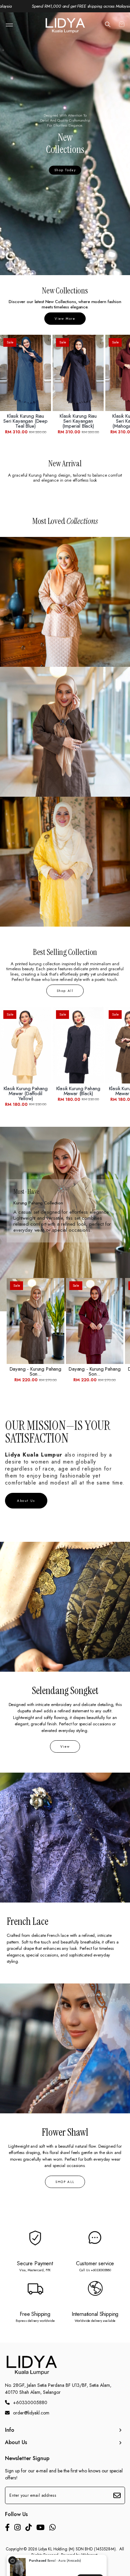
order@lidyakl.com (31, 2413)
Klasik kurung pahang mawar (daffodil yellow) (26, 1094)
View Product (90, 2563)
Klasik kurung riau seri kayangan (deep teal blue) (25, 421)
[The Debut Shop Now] (65, 602)
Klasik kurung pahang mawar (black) (78, 1091)
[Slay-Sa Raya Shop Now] (65, 732)
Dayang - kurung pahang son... (35, 1372)
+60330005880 (30, 2402)
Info (10, 2430)
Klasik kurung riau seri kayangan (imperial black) (78, 421)
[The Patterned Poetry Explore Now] (65, 862)
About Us (16, 2442)
